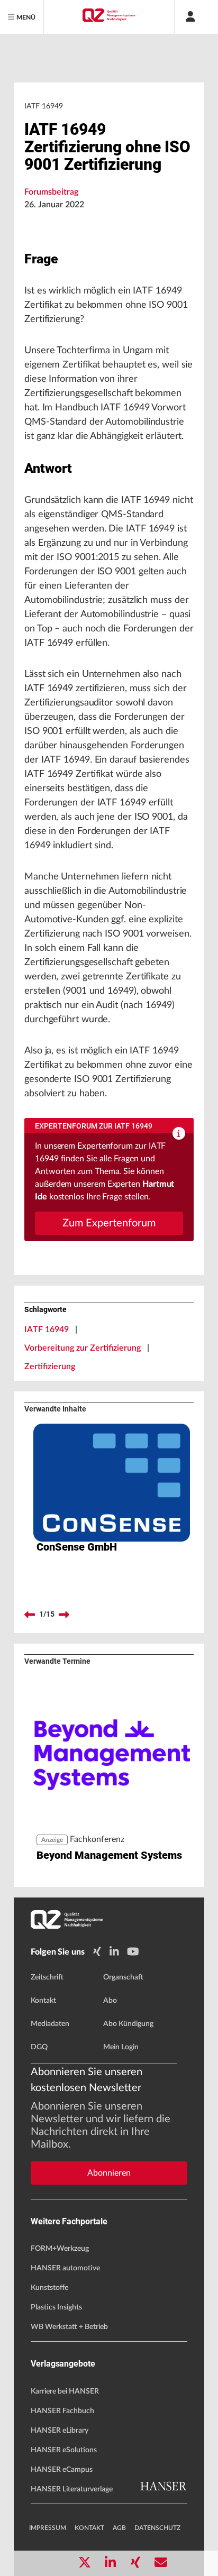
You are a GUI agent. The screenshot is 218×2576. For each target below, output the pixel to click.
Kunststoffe (49, 2288)
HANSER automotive (65, 2268)
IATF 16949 (47, 1330)
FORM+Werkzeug (60, 2249)
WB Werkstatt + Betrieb (69, 2327)
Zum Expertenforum (109, 1223)
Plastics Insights (56, 2307)
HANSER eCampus (62, 2470)
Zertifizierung (50, 1367)
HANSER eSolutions (64, 2450)
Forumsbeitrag (51, 192)
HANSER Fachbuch (62, 2411)
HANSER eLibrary (60, 2431)
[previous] (30, 1615)
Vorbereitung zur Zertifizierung (83, 1348)
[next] (64, 1615)
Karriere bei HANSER (65, 2391)
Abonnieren (109, 2173)
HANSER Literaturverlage (72, 2489)
